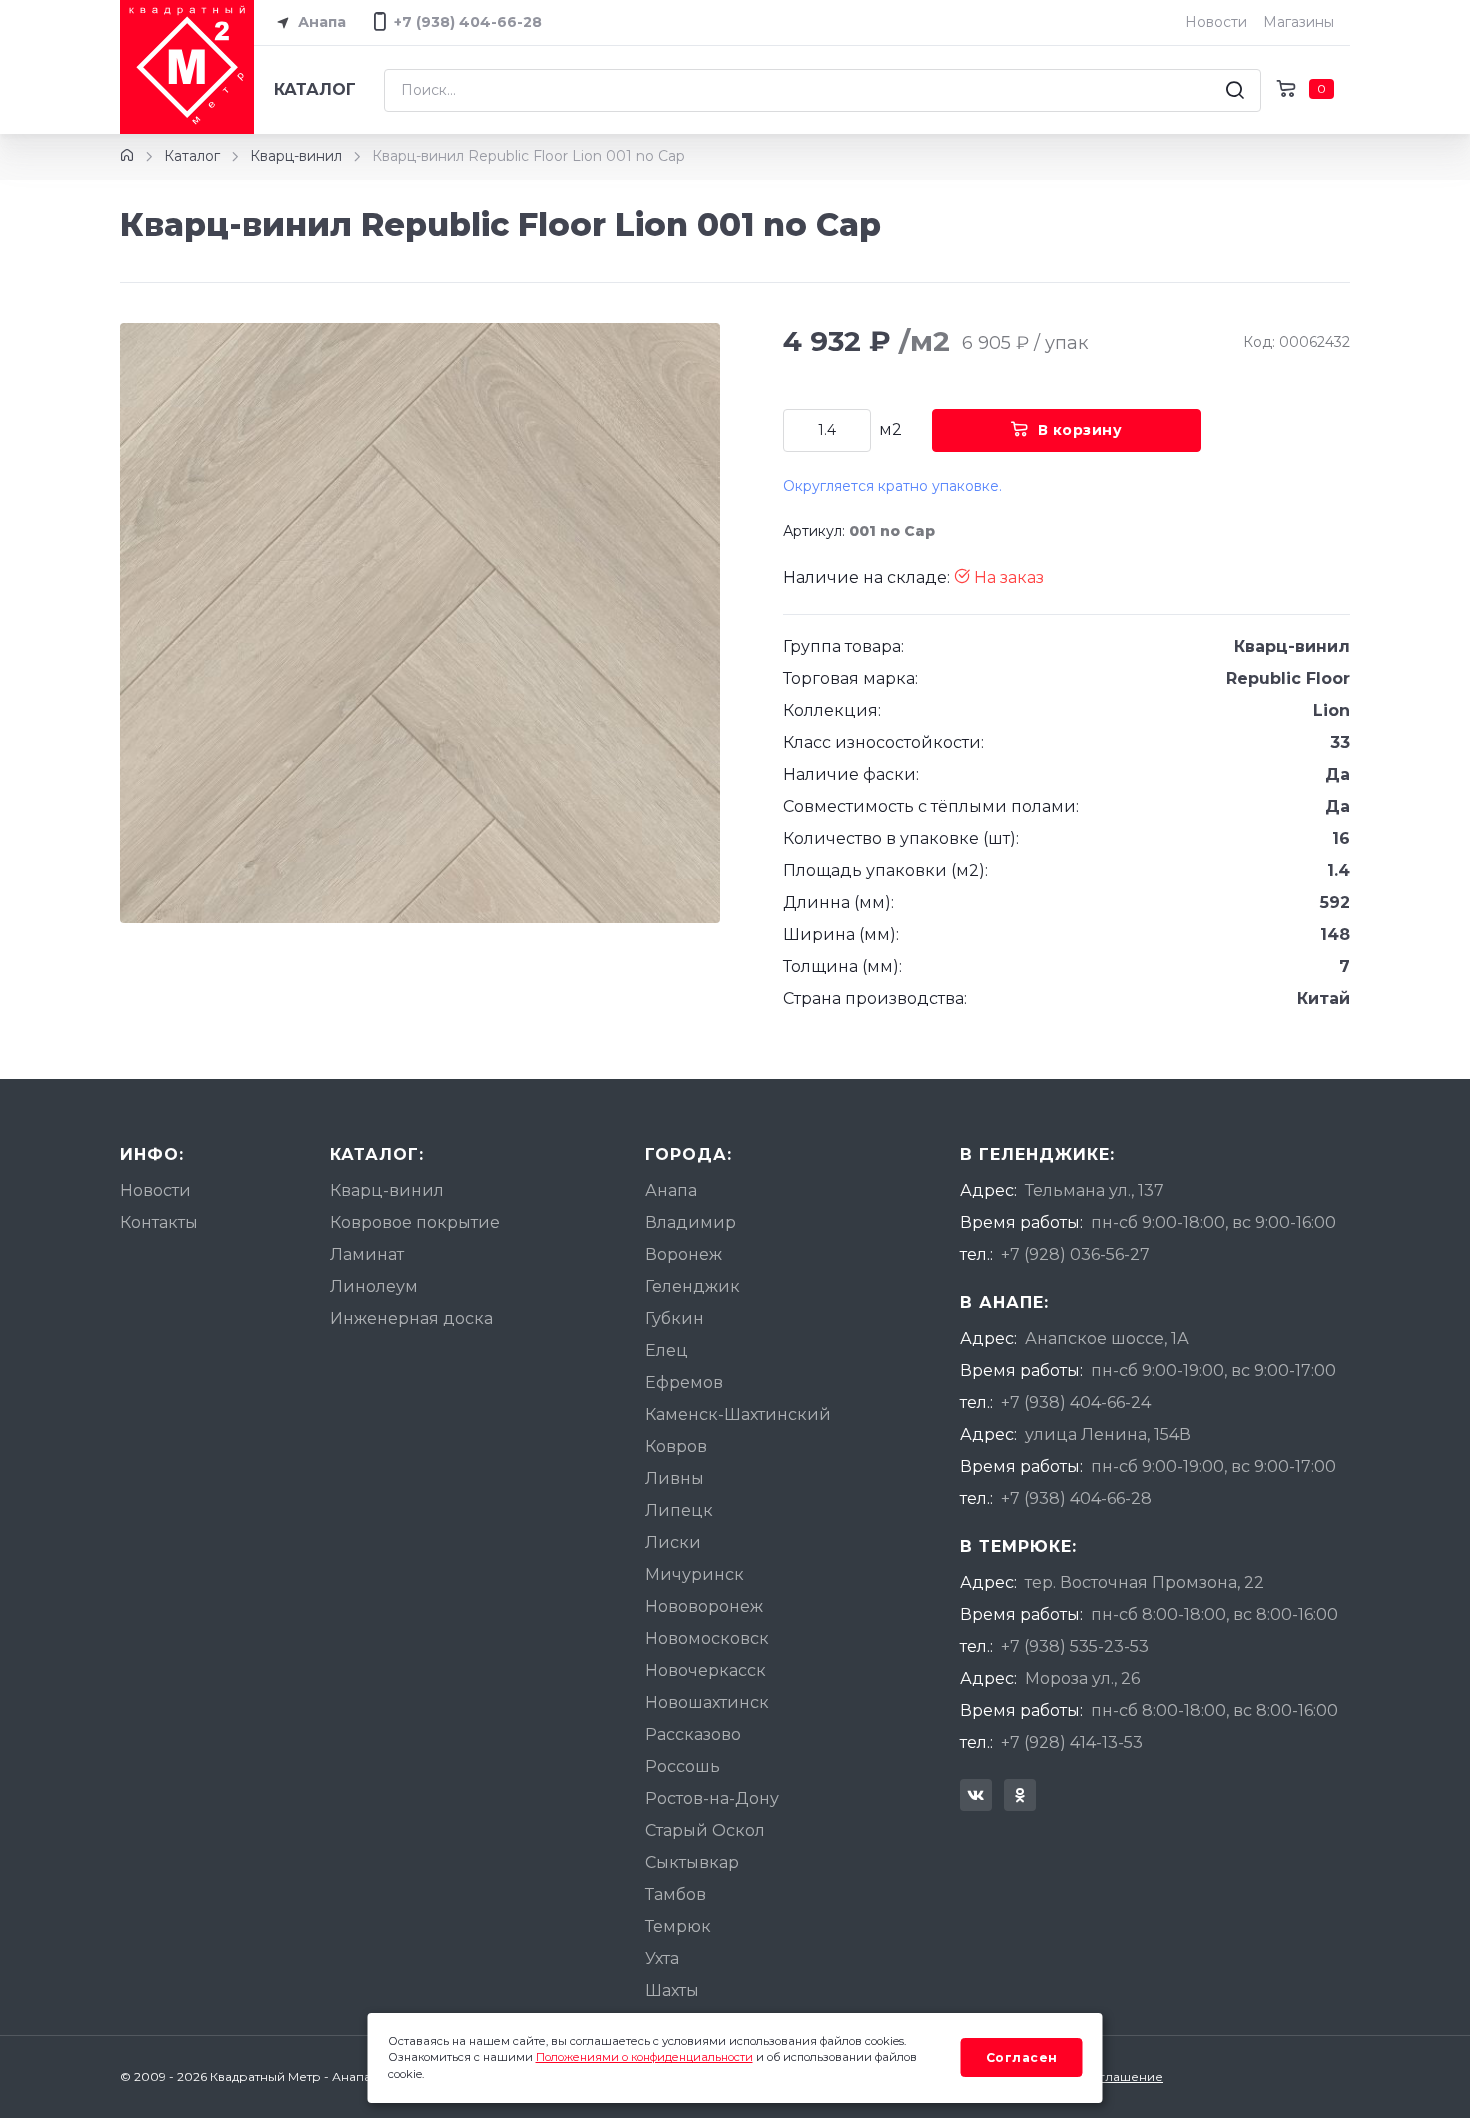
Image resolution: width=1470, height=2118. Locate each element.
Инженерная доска (411, 1318)
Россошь (682, 1766)
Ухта (662, 1958)
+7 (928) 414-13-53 (1072, 1742)
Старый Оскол (705, 1830)
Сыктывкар (692, 1862)
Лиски (673, 1542)
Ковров (676, 1446)
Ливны (674, 1478)
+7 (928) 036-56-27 (1075, 1254)
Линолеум (374, 1286)
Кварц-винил (296, 156)
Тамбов (675, 1894)
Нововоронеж (704, 1606)
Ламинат (367, 1254)
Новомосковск (707, 1638)
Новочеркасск (705, 1670)
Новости (1216, 22)
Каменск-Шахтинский (738, 1414)
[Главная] (127, 156)
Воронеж (683, 1254)
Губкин (674, 1318)
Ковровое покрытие (415, 1222)
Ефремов (684, 1382)
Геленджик (692, 1286)
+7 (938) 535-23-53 (1075, 1646)
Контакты (159, 1222)
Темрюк (678, 1926)
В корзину (1080, 430)
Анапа (320, 22)
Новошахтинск (707, 1702)
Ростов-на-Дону (712, 1798)
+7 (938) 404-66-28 (1076, 1498)
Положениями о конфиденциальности (644, 2057)
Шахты (672, 1990)
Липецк (679, 1510)
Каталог (315, 89)
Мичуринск (694, 1574)
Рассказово (693, 1734)
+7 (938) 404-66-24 (1076, 1402)
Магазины (1298, 22)
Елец (666, 1350)
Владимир (690, 1222)
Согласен (1022, 2057)
